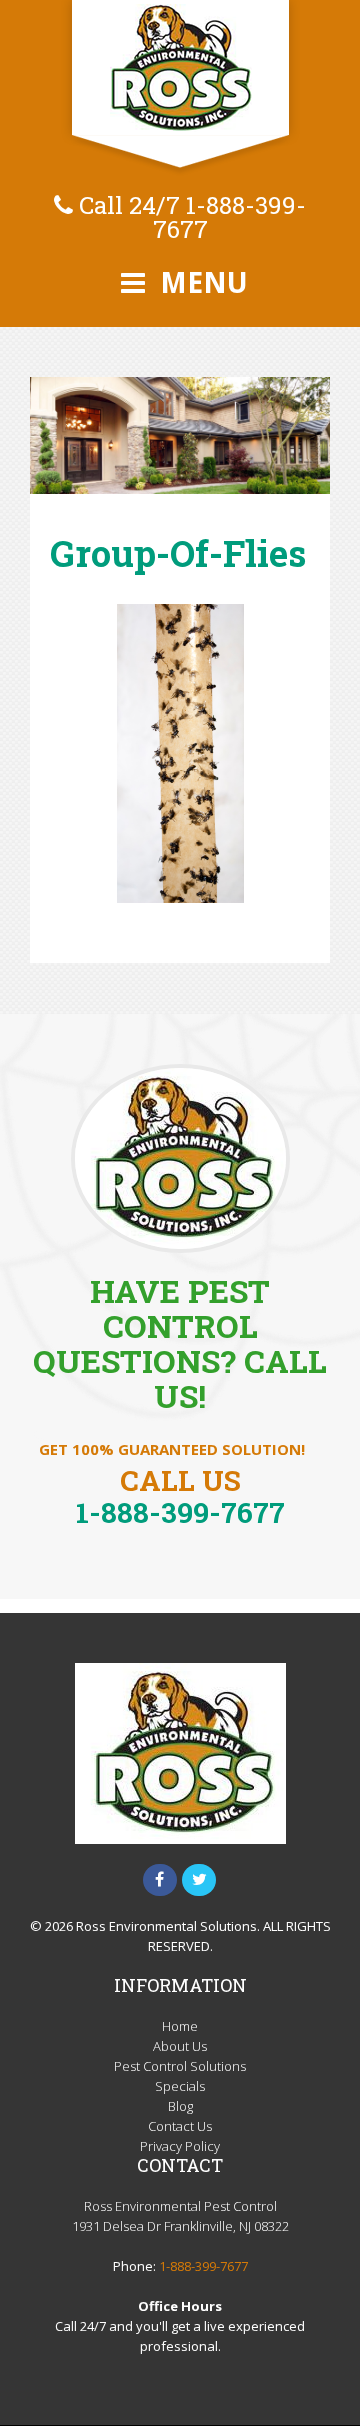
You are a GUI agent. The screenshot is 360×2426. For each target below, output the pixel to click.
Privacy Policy (180, 2146)
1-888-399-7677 (230, 217)
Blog (180, 2106)
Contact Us (180, 2126)
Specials (180, 2086)
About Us (180, 2046)
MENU (200, 282)
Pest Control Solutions (180, 2066)
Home (180, 2026)
